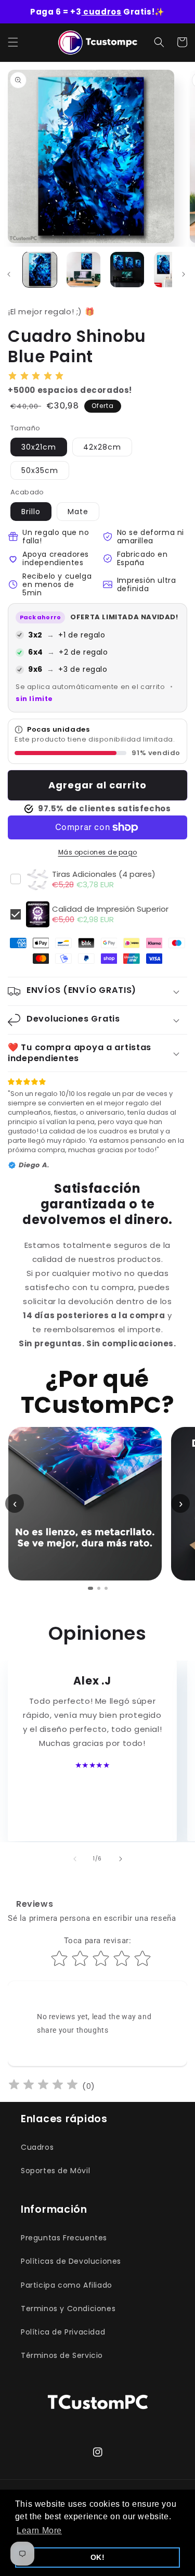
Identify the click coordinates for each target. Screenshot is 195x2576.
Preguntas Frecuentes (64, 2238)
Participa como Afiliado (67, 2285)
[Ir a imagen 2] (99, 1588)
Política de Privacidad (63, 2332)
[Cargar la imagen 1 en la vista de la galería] (40, 270)
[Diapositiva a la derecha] (184, 274)
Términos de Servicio (62, 2355)
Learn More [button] (39, 2530)
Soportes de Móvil (55, 2171)
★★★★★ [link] (93, 1765)
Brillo (31, 512)
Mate (78, 512)
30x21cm (39, 447)
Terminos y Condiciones (68, 2309)
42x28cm (102, 447)
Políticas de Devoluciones (71, 2261)
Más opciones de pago (98, 852)
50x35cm (40, 470)
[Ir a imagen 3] (106, 1588)
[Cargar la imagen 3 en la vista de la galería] (127, 270)
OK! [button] (98, 2557)
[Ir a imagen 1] (90, 1588)
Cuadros (37, 2147)
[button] (13, 42)
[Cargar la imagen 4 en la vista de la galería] (171, 270)
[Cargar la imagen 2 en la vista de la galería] (83, 270)
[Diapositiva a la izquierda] (75, 1859)
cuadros (102, 12)
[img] (43, 2086)
